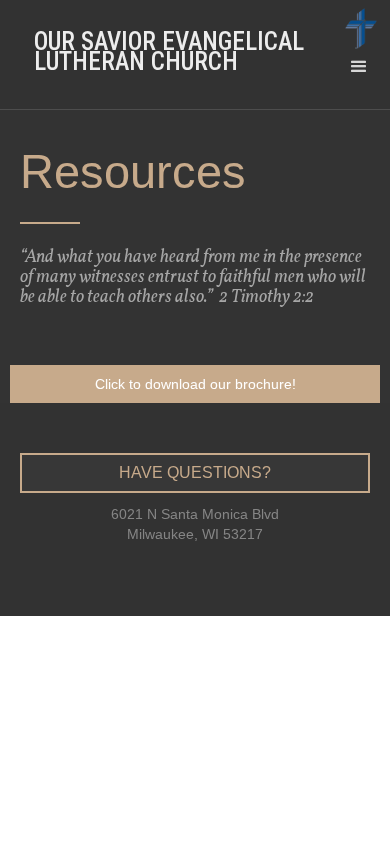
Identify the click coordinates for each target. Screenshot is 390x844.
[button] (359, 90)
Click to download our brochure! (195, 384)
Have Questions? (195, 472)
